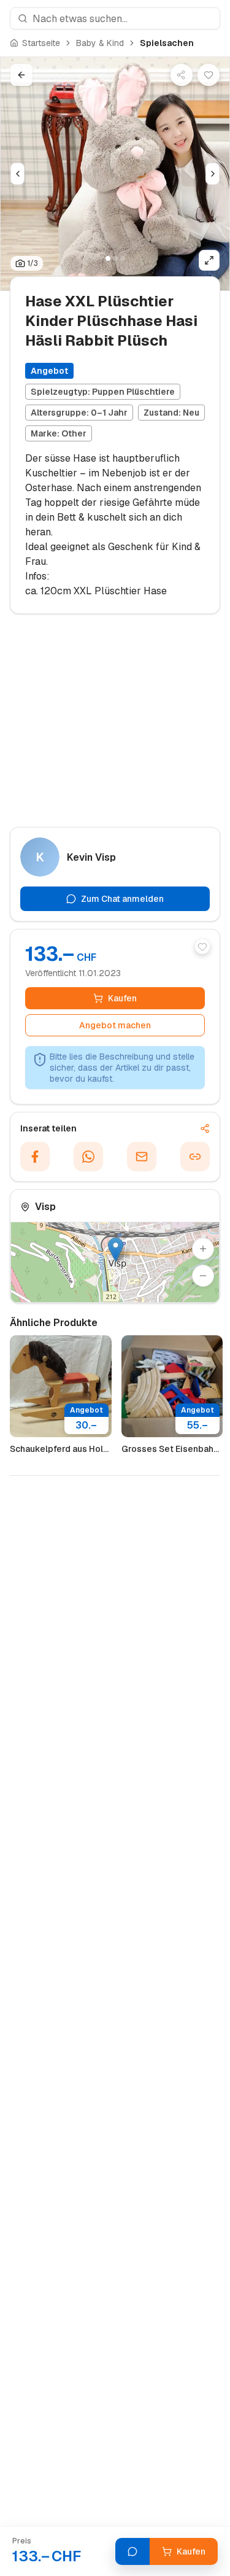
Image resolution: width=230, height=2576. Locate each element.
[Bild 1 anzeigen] (108, 258)
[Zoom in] (203, 1249)
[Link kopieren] (195, 1157)
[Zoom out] (203, 1276)
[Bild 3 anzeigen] (123, 258)
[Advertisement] (115, 726)
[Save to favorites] (209, 75)
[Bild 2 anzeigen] (115, 258)
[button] (116, 1250)
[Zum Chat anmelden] (132, 2551)
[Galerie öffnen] (209, 260)
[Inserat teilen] (182, 75)
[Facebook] (35, 1157)
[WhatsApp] (88, 1157)
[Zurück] (21, 75)
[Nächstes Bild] (213, 174)
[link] (167, 43)
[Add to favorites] (202, 947)
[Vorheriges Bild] (17, 174)
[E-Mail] (142, 1157)
